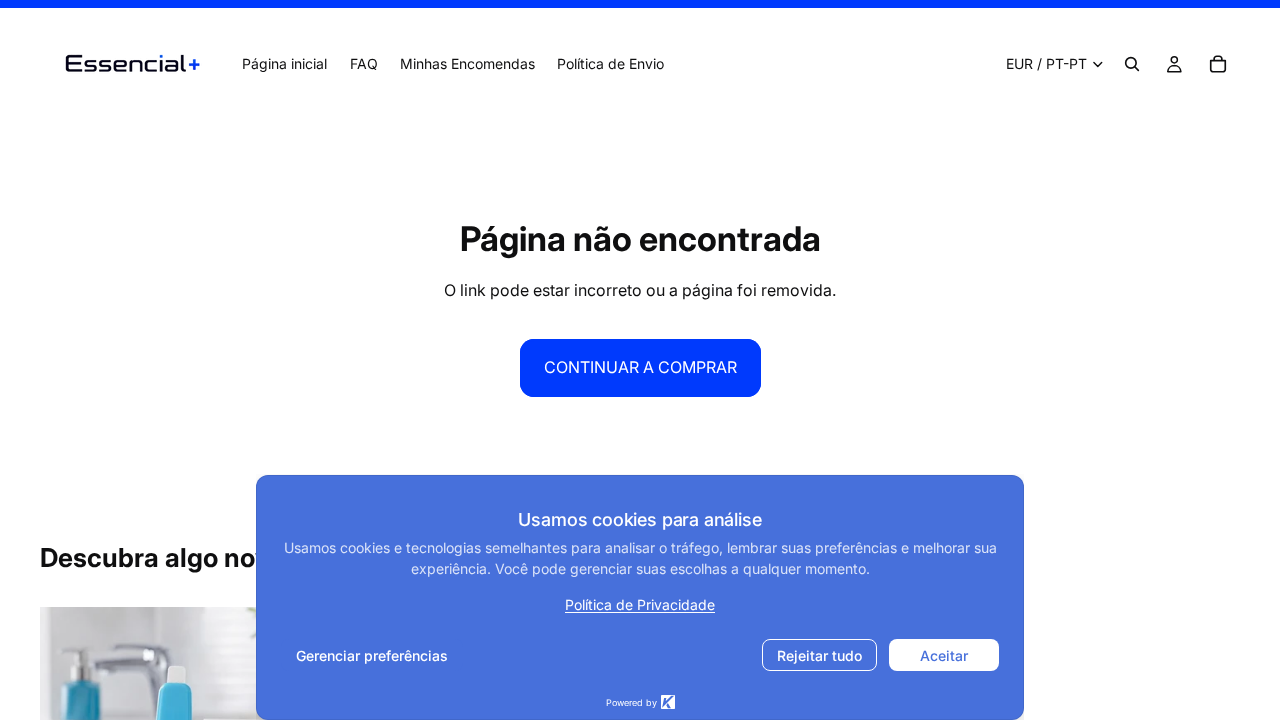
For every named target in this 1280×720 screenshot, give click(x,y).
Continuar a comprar (640, 367)
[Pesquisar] (1132, 64)
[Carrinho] (1218, 64)
